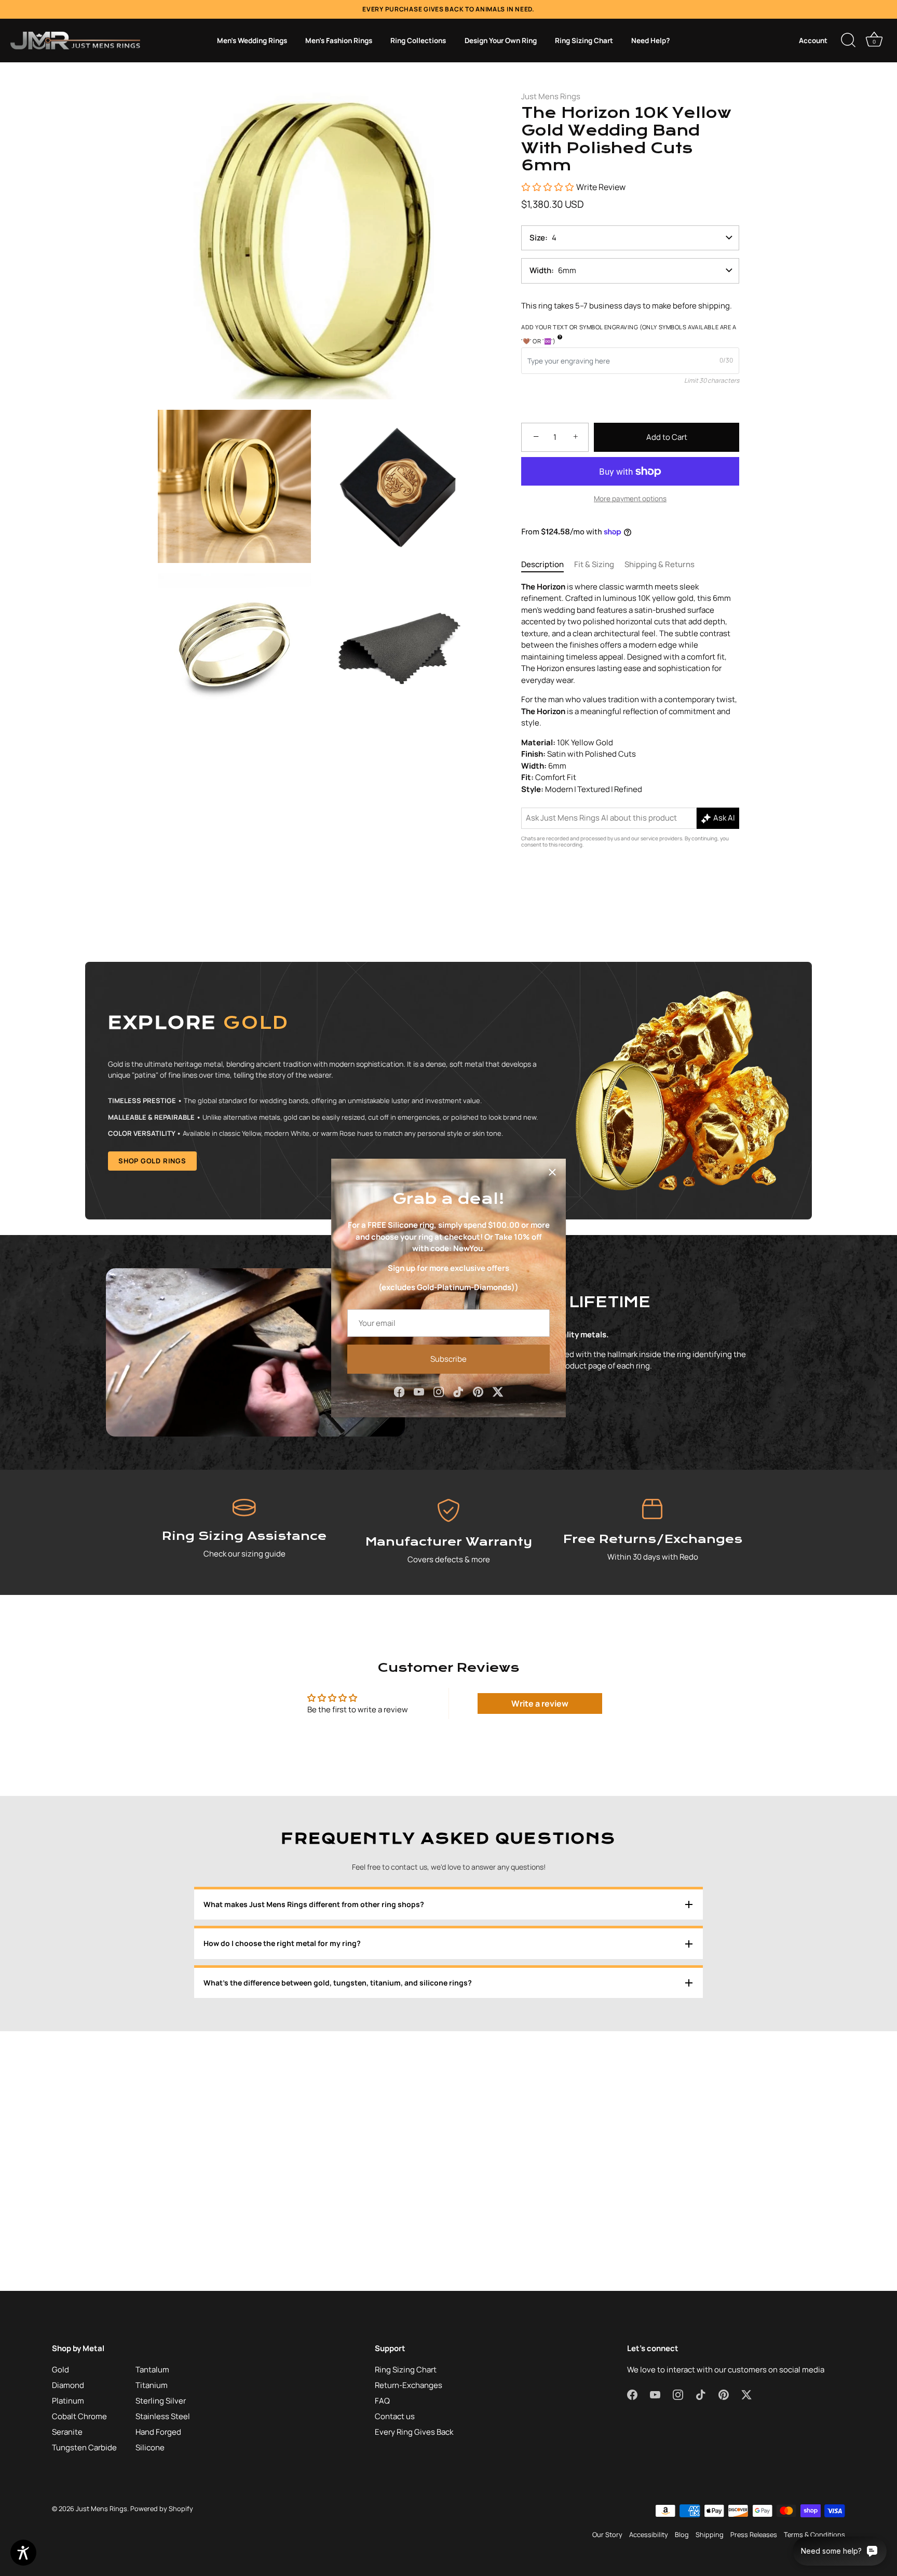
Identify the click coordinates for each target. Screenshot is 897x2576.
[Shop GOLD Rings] (448, 1091)
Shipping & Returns (660, 564)
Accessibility (649, 2534)
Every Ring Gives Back (414, 2432)
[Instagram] (439, 1391)
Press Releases (754, 2534)
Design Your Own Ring (501, 41)
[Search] (848, 41)
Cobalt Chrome (79, 2416)
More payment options (630, 499)
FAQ (382, 2401)
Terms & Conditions (814, 2534)
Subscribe (448, 1359)
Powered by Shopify (162, 2508)
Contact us (395, 2416)
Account (813, 41)
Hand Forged (158, 2432)
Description (542, 564)
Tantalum (152, 2370)
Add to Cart (667, 437)
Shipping (710, 2534)
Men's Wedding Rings (252, 41)
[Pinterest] (478, 1391)
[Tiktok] (458, 1391)
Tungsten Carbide (84, 2447)
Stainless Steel (163, 2416)
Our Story (607, 2534)
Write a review (540, 1703)
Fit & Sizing (594, 564)
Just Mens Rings (551, 96)
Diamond (68, 2385)
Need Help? (650, 41)
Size (537, 238)
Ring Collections (418, 41)
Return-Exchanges (409, 2385)
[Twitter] (498, 1391)
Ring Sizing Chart (584, 41)
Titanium (152, 2385)
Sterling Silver (161, 2401)
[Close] (552, 1172)
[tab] (548, 565)
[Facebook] (399, 1391)
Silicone (150, 2447)
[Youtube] (419, 1391)
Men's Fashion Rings (339, 41)
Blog (682, 2534)
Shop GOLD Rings (152, 1161)
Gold (60, 2370)
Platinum (68, 2401)
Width (540, 270)
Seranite (67, 2432)
